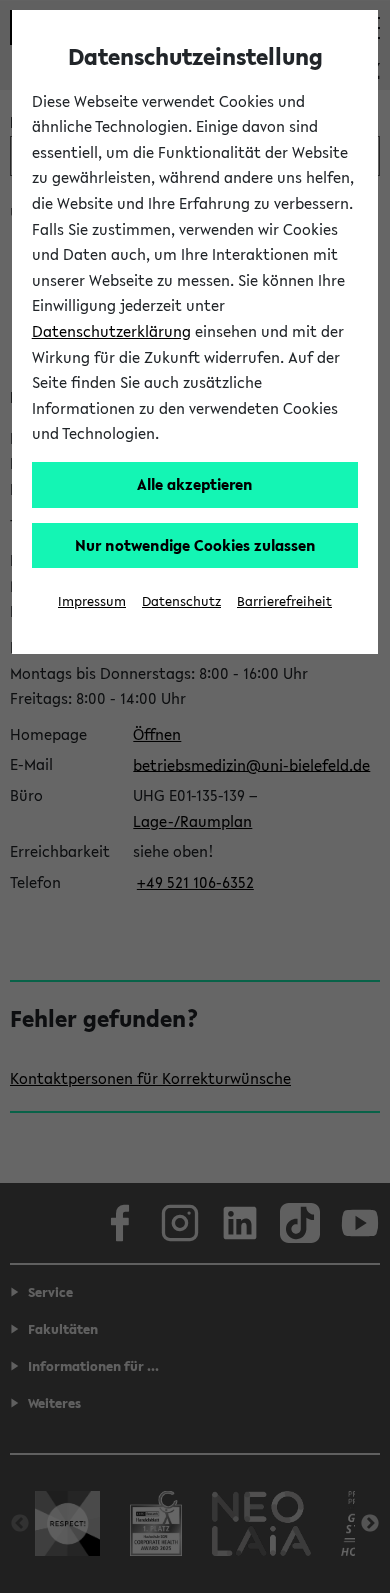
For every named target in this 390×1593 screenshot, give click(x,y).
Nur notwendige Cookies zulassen (195, 545)
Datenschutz (181, 601)
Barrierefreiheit (284, 601)
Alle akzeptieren (195, 484)
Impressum (92, 601)
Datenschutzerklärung (111, 331)
